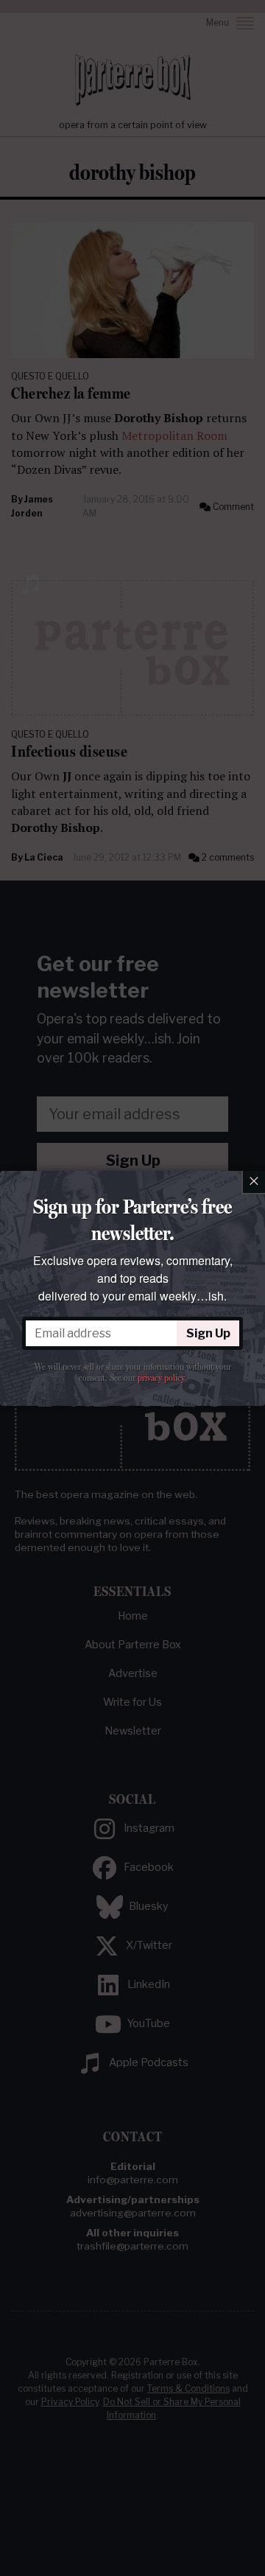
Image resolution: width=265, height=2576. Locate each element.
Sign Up (208, 1333)
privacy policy (161, 1378)
